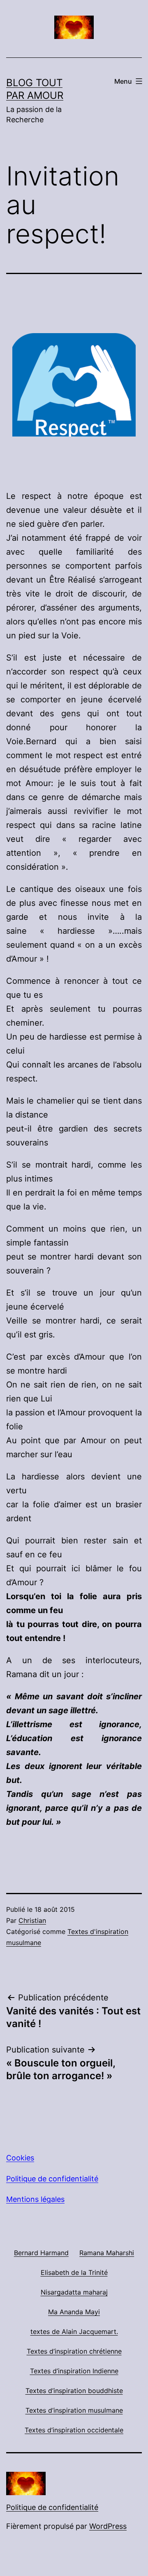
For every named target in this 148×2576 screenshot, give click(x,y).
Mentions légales (35, 2199)
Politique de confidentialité (52, 2179)
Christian (32, 1920)
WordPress (108, 2526)
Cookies (20, 2158)
